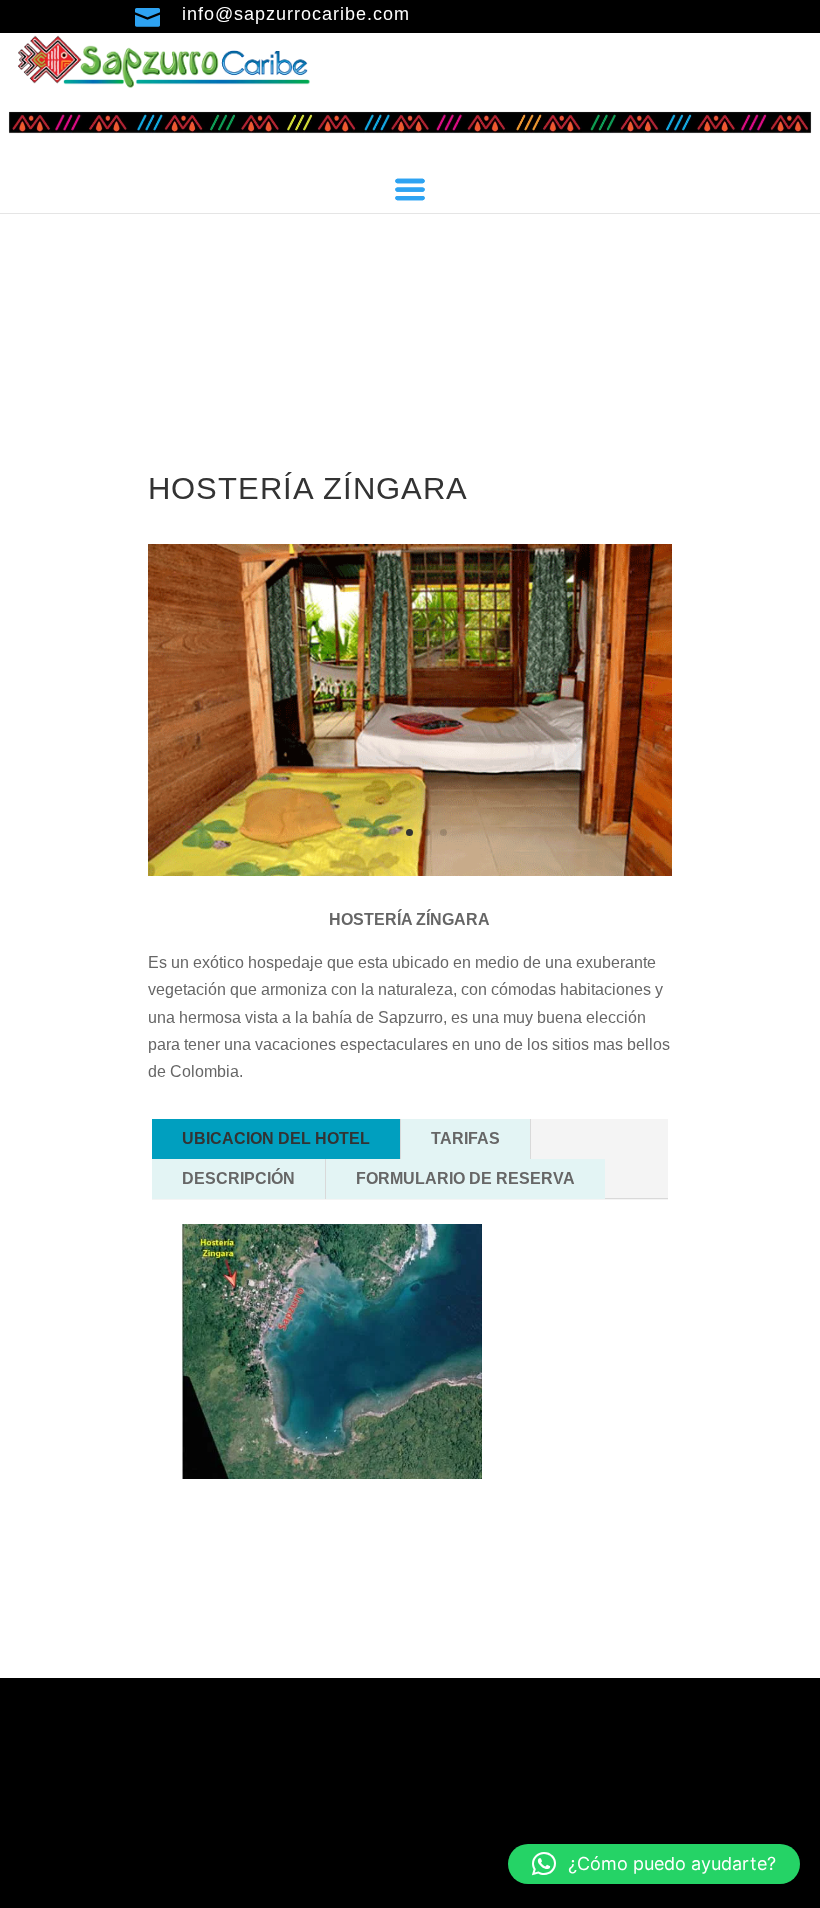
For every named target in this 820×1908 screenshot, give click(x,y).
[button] (654, 1864)
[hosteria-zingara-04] (410, 870)
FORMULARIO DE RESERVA (465, 1178)
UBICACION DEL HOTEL (276, 1138)
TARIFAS (465, 1138)
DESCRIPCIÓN (238, 1178)
